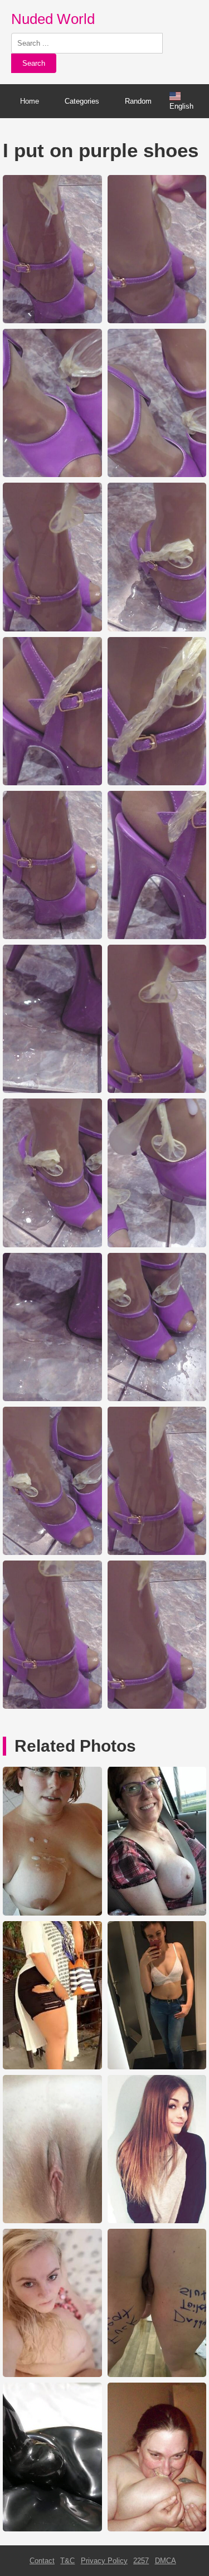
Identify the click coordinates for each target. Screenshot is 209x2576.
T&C (67, 2561)
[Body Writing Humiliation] (157, 2375)
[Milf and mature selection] (52, 1913)
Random (138, 101)
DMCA (166, 2561)
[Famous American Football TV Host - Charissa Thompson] (52, 2221)
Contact (42, 2561)
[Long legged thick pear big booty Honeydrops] (52, 2067)
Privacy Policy (104, 2561)
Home (30, 101)
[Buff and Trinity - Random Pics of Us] (157, 2529)
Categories (82, 101)
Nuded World (53, 19)
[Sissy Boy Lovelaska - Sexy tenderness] (157, 2221)
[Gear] (52, 2529)
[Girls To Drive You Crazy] (157, 1913)
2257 (141, 2561)
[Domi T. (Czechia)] (157, 2067)
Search (34, 63)
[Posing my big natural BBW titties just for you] (52, 2375)
